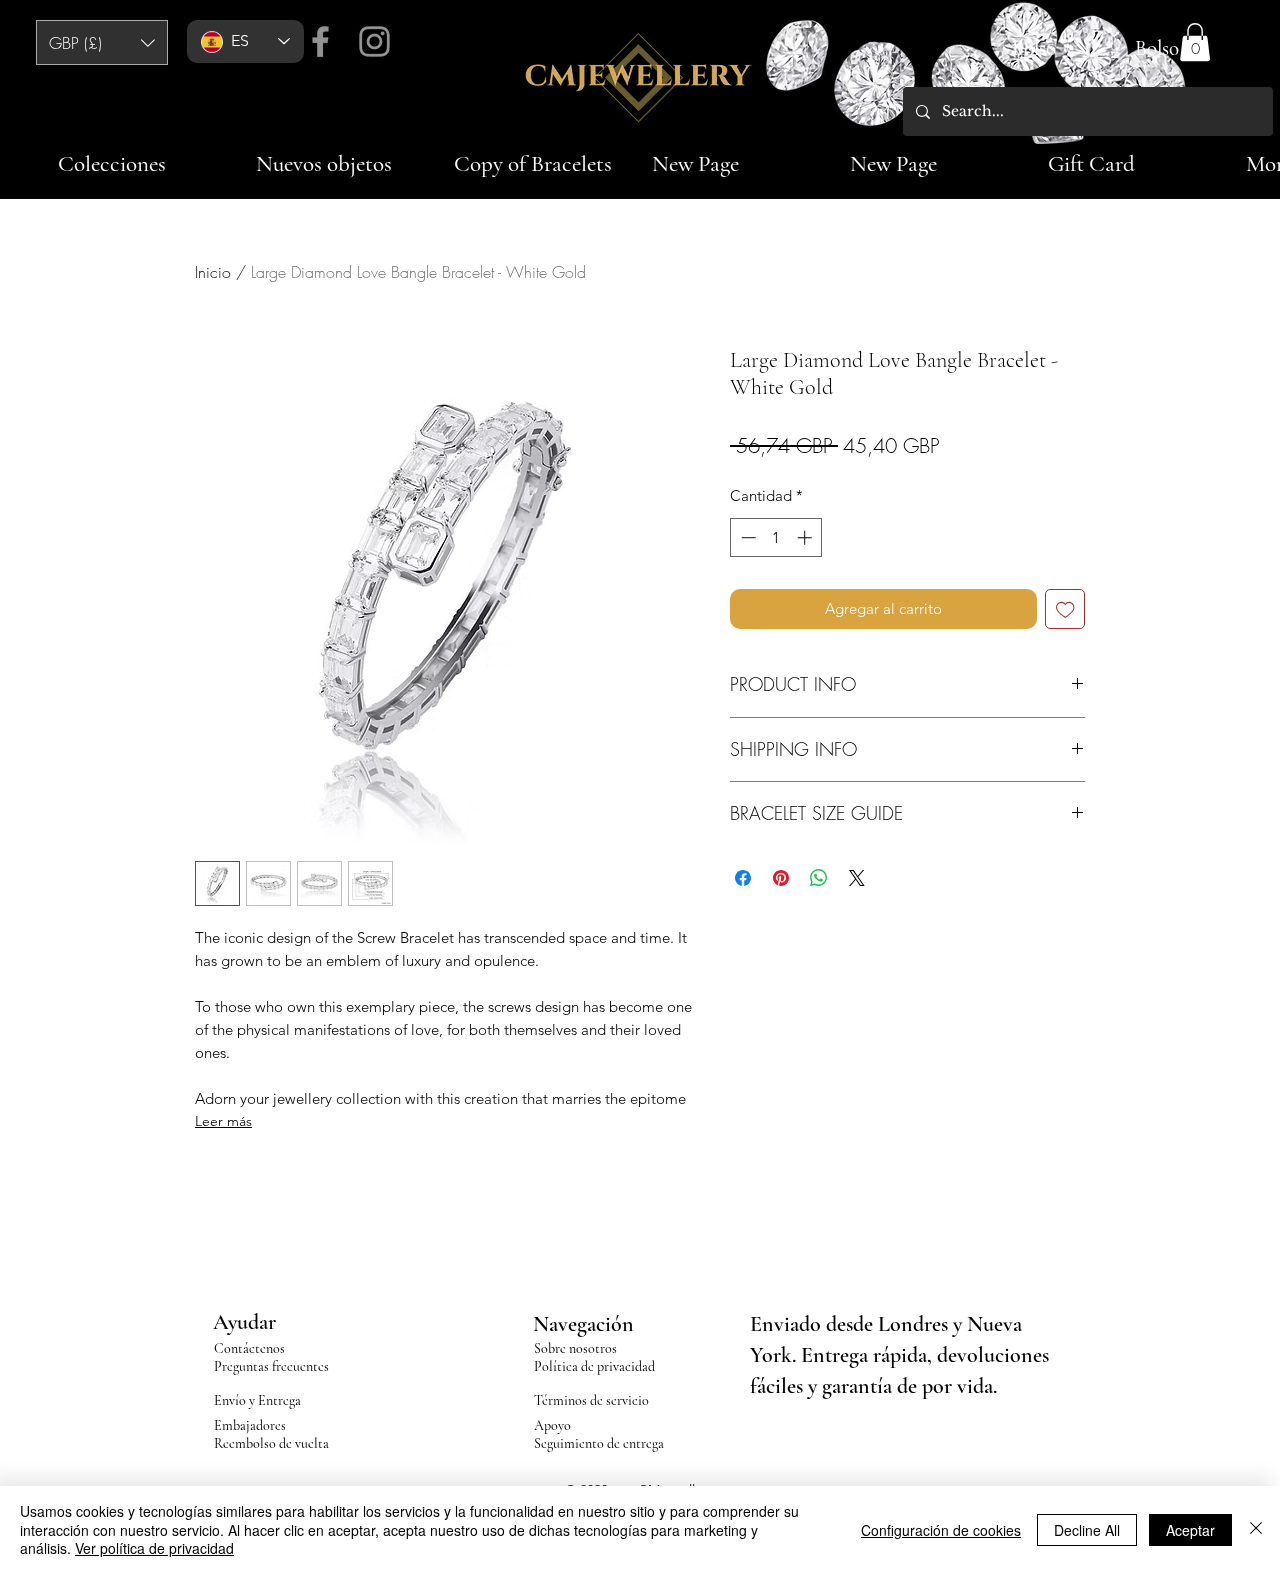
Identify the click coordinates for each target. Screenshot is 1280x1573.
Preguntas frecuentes (271, 1366)
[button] (102, 42)
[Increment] (806, 537)
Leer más (223, 1121)
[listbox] (102, 42)
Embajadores (250, 1425)
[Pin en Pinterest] (781, 878)
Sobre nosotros (575, 1348)
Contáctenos (249, 1348)
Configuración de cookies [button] (941, 1530)
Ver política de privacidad (154, 1548)
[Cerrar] (1256, 1529)
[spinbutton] (776, 537)
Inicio (213, 272)
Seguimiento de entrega (599, 1443)
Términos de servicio (591, 1400)
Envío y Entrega (257, 1400)
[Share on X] (857, 878)
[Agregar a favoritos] (1065, 609)
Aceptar (1190, 1530)
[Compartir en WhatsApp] (819, 878)
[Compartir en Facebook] (743, 878)
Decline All (1087, 1530)
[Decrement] (746, 537)
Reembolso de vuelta (271, 1443)
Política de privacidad (594, 1366)
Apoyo (552, 1425)
